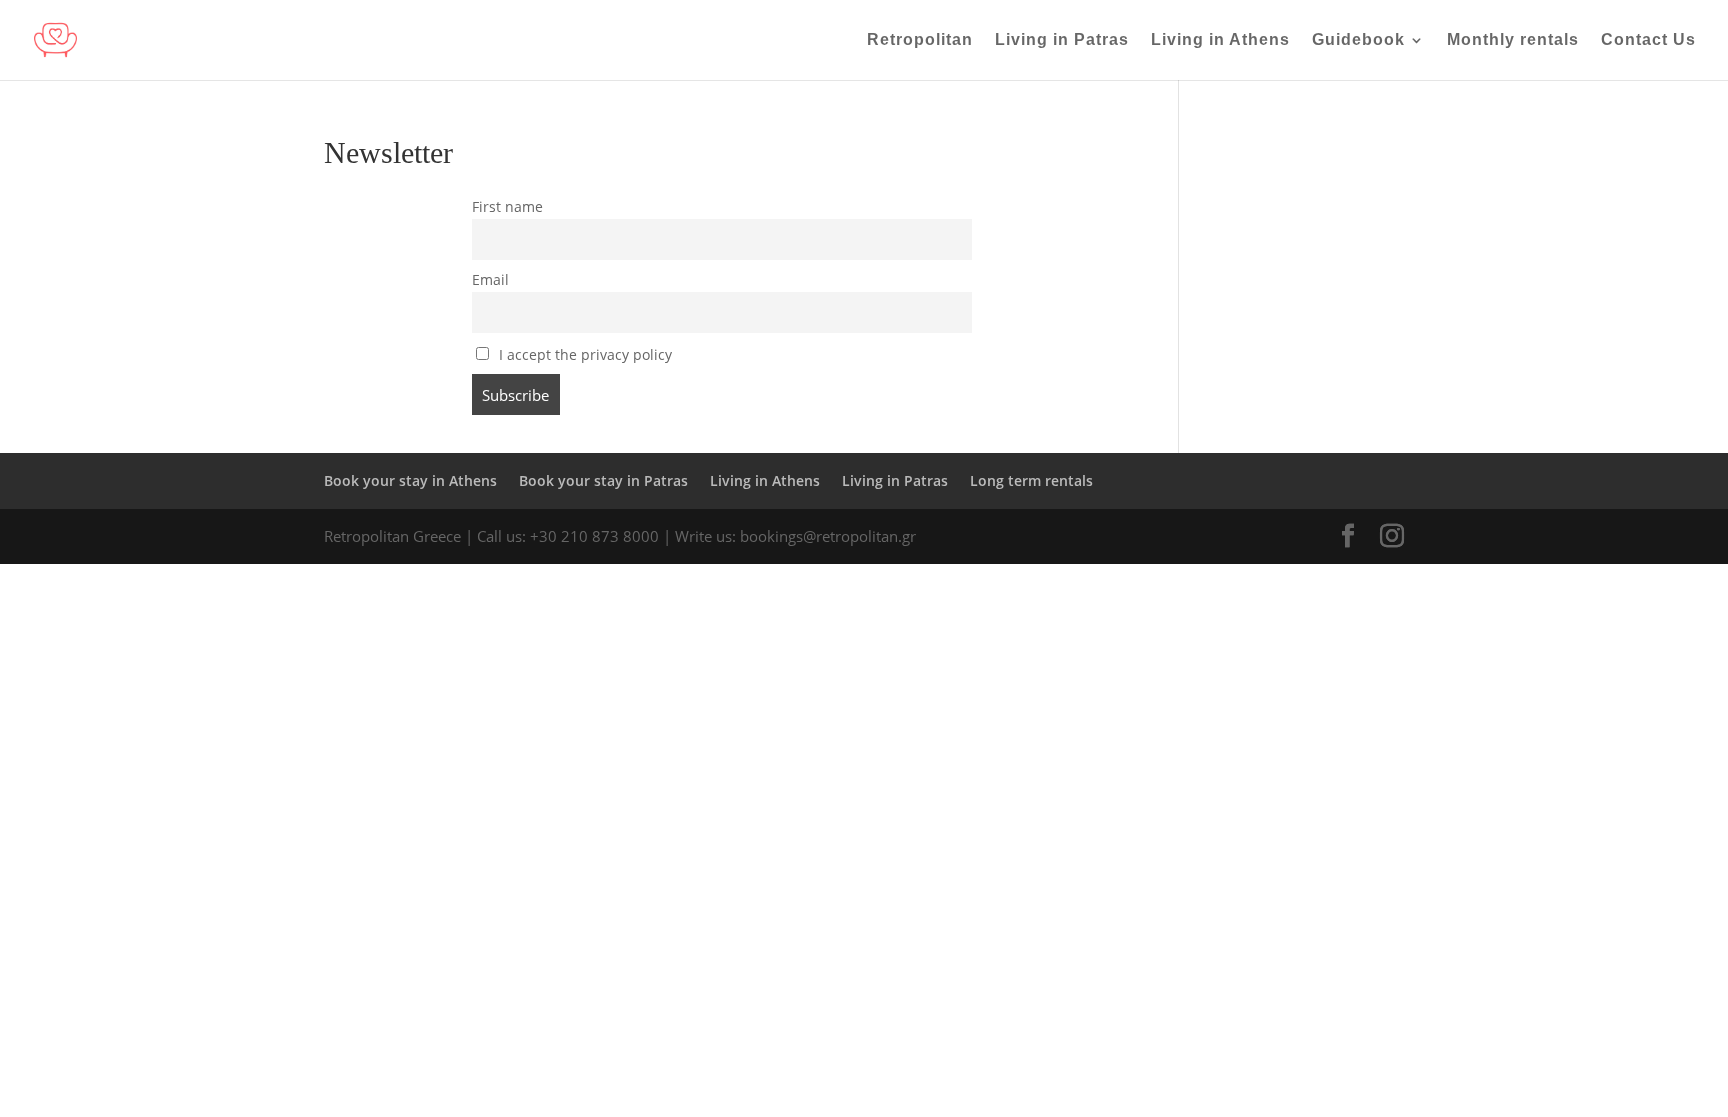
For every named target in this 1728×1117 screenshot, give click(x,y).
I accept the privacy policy (583, 355)
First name (507, 207)
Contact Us (1648, 40)
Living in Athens (1220, 40)
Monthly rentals (1513, 40)
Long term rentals (1031, 480)
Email (490, 280)
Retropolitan (920, 40)
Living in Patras (1062, 40)
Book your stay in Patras (603, 480)
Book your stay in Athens (410, 480)
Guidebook (1358, 40)
